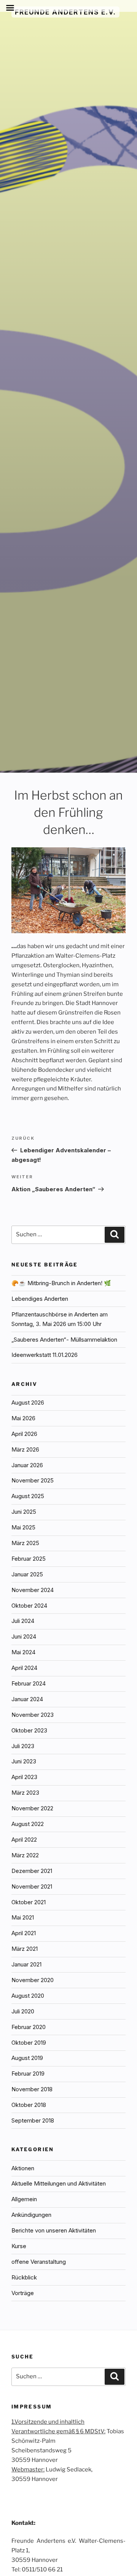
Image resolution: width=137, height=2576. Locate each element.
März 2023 (25, 1793)
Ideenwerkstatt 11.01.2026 (45, 1355)
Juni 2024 (24, 1636)
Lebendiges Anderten (40, 1299)
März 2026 (25, 1449)
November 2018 (32, 2089)
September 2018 (33, 2120)
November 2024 (33, 1590)
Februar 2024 (29, 1683)
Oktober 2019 (29, 2043)
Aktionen (23, 2168)
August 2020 (28, 1996)
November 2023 (33, 1715)
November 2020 (33, 1980)
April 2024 (24, 1668)
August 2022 (28, 1824)
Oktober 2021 (29, 1902)
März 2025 (25, 1543)
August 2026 (28, 1403)
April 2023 (24, 1777)
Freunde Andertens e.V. (65, 12)
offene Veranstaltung (39, 2262)
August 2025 (28, 1496)
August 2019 (27, 2058)
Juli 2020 (23, 2011)
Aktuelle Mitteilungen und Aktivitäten (59, 2183)
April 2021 (24, 1933)
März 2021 (25, 1949)
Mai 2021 (23, 1917)
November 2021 (32, 1886)
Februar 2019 (28, 2074)
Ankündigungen (31, 2215)
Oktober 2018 (29, 2105)
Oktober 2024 (29, 1606)
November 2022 (32, 1808)
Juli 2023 (23, 1746)
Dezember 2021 (32, 1871)
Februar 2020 (29, 2027)
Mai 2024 (23, 1652)
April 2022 (24, 1840)
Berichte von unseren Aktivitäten (54, 2230)
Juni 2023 (24, 1761)
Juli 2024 (23, 1621)
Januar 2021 (26, 1964)
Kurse (19, 2246)
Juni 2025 (24, 1512)
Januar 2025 (27, 1574)
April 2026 (24, 1434)
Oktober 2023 (29, 1730)
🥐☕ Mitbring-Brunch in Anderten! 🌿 (61, 1283)
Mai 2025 (23, 1527)
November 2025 (33, 1480)
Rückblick (24, 2277)
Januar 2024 (27, 1699)
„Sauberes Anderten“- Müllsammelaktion (64, 1340)
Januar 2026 (27, 1465)
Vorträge (23, 2293)
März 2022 (25, 1855)
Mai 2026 (23, 1418)
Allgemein (24, 2199)
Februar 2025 (29, 1559)
